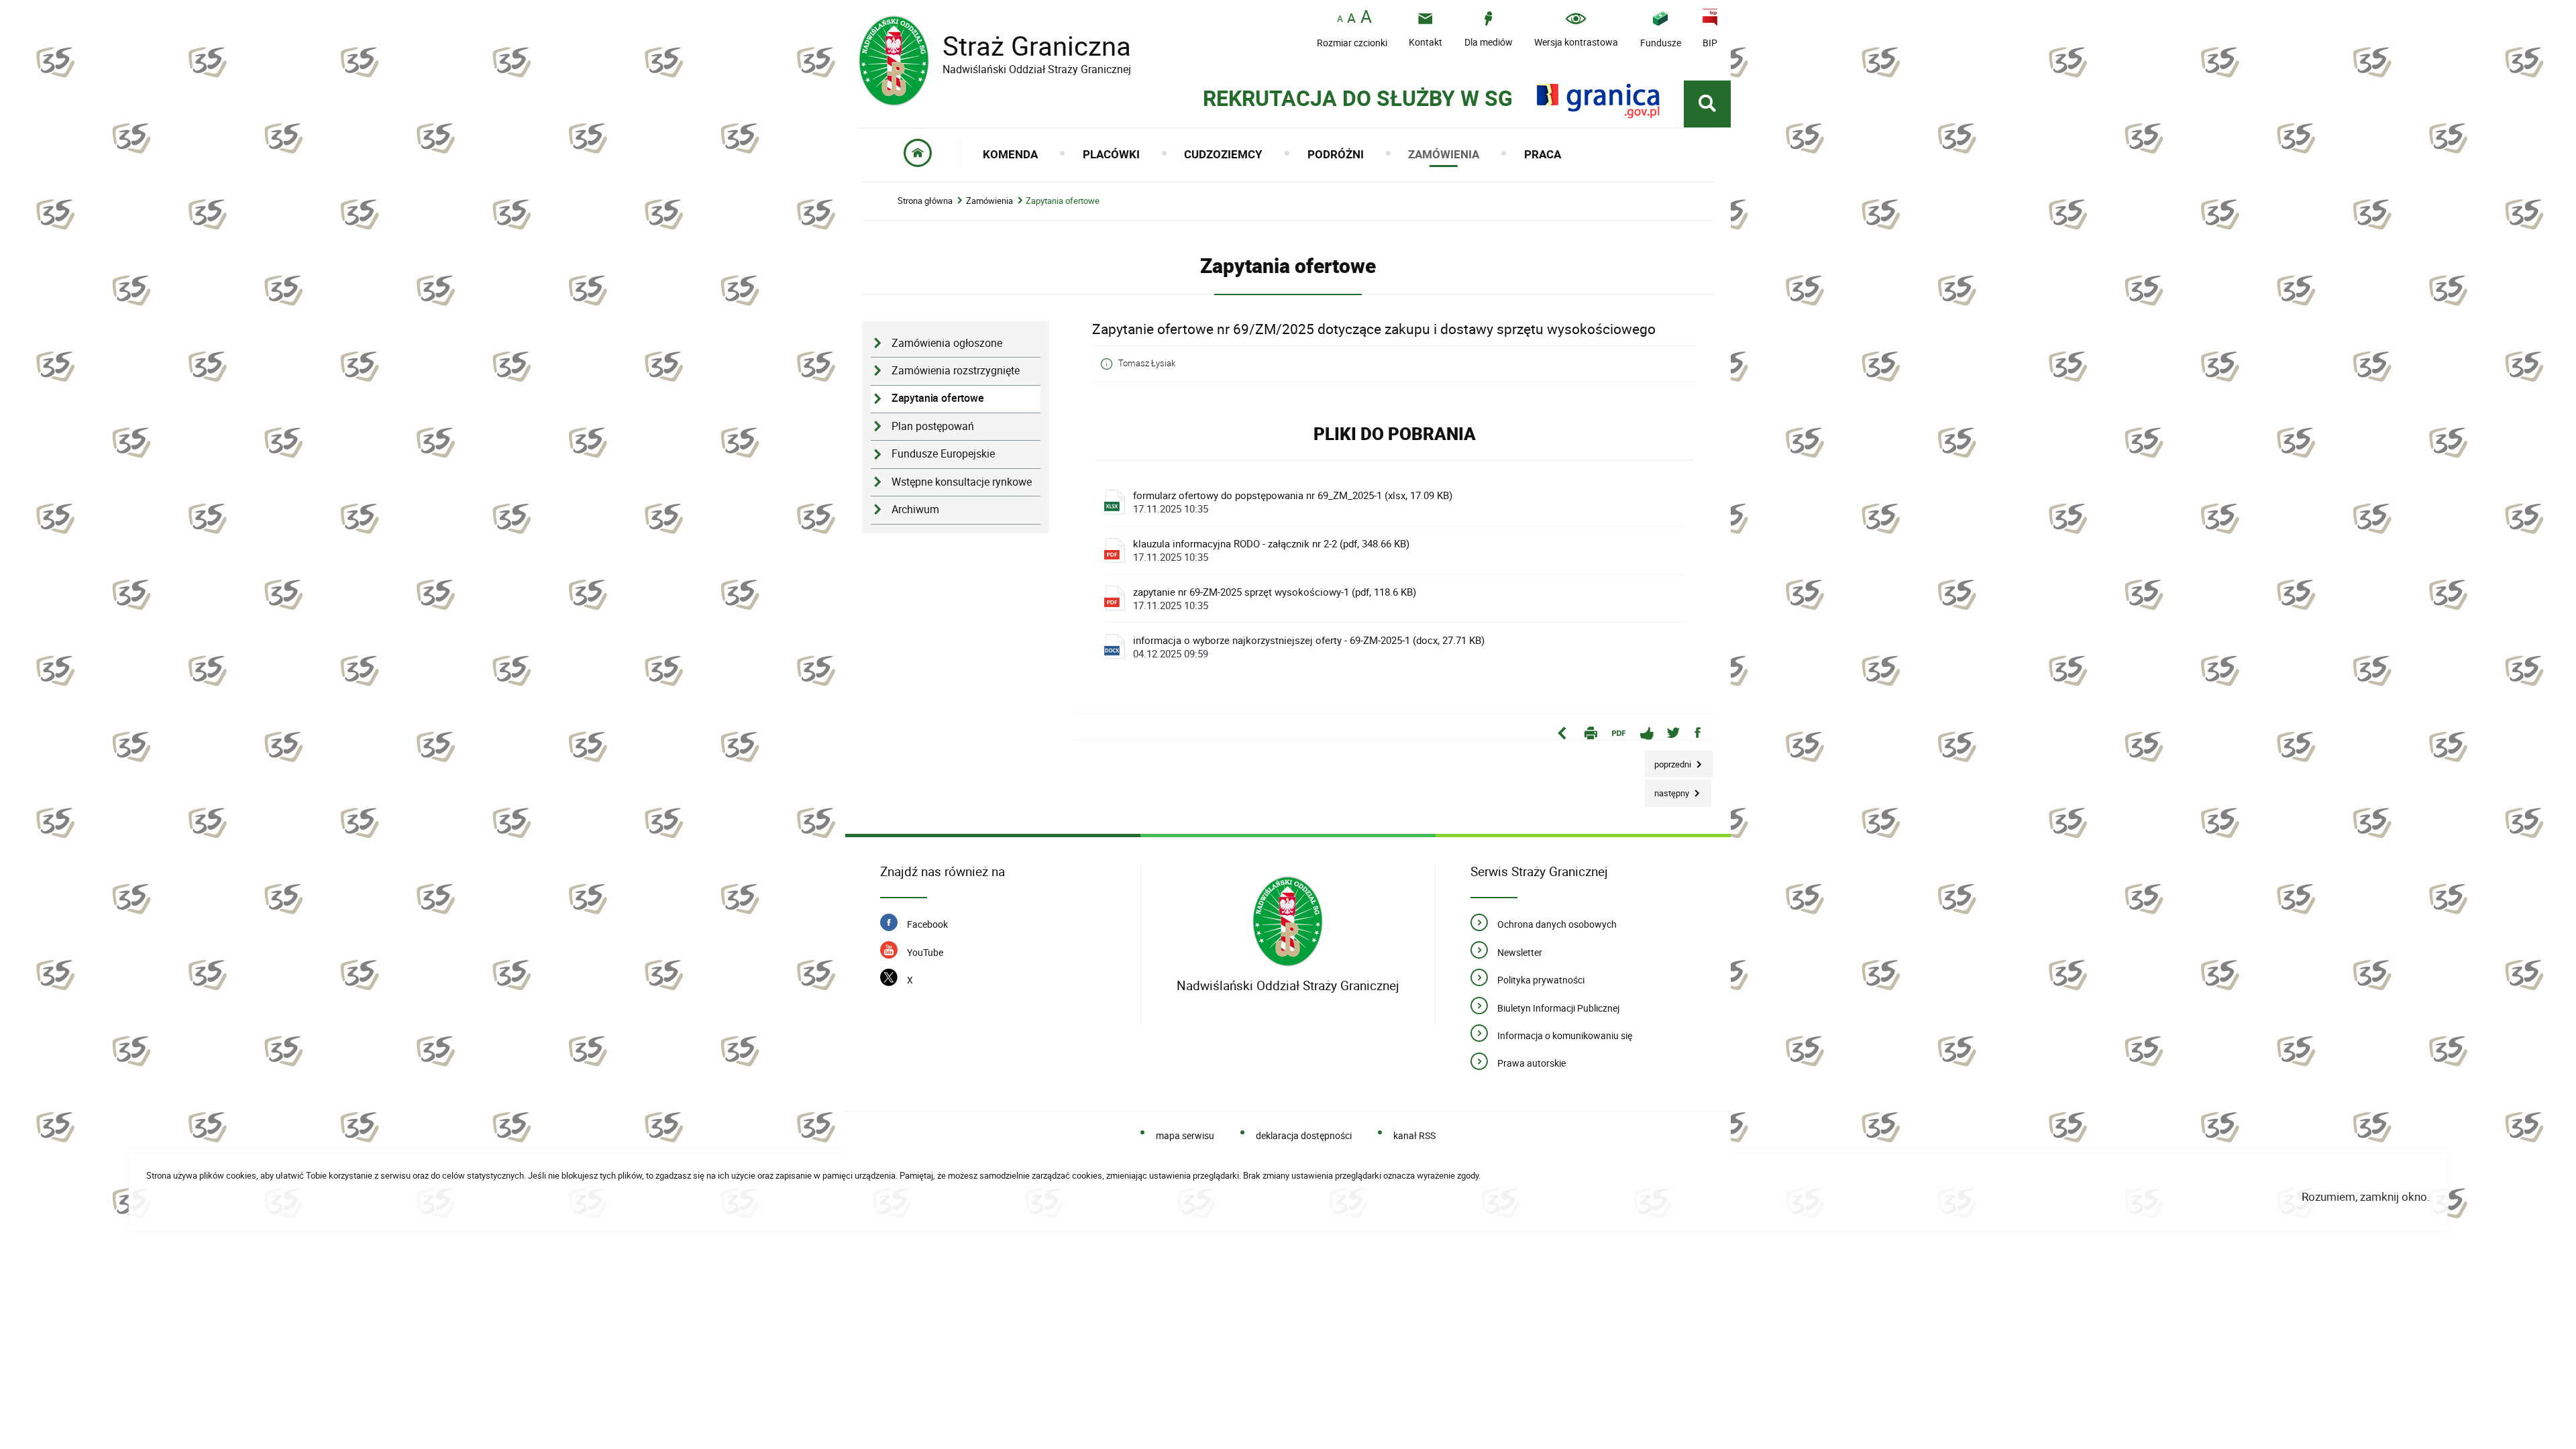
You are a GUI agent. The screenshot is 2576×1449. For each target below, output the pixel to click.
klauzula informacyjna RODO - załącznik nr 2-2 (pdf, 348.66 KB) (1271, 550)
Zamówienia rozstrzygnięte (956, 371)
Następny (1668, 789)
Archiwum (915, 509)
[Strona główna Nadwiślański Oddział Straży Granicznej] (1288, 921)
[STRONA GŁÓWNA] (918, 154)
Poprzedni (1669, 760)
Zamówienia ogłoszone (947, 343)
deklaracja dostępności (1304, 1135)
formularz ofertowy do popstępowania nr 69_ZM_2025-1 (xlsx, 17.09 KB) (1293, 502)
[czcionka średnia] (1351, 18)
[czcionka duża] (1366, 18)
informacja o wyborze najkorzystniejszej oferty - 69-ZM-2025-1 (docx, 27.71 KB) (1309, 647)
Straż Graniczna (995, 46)
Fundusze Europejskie (943, 454)
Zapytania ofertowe (1063, 201)
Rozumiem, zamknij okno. (2366, 1196)
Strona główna (925, 201)
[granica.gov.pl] (1598, 101)
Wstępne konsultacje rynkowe (962, 482)
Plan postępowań (933, 426)
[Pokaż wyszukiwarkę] (1707, 104)
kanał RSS (1414, 1135)
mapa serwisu (1185, 1135)
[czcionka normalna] (1340, 19)
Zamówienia (989, 201)
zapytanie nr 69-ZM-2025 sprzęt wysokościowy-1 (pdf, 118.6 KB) (1275, 598)
